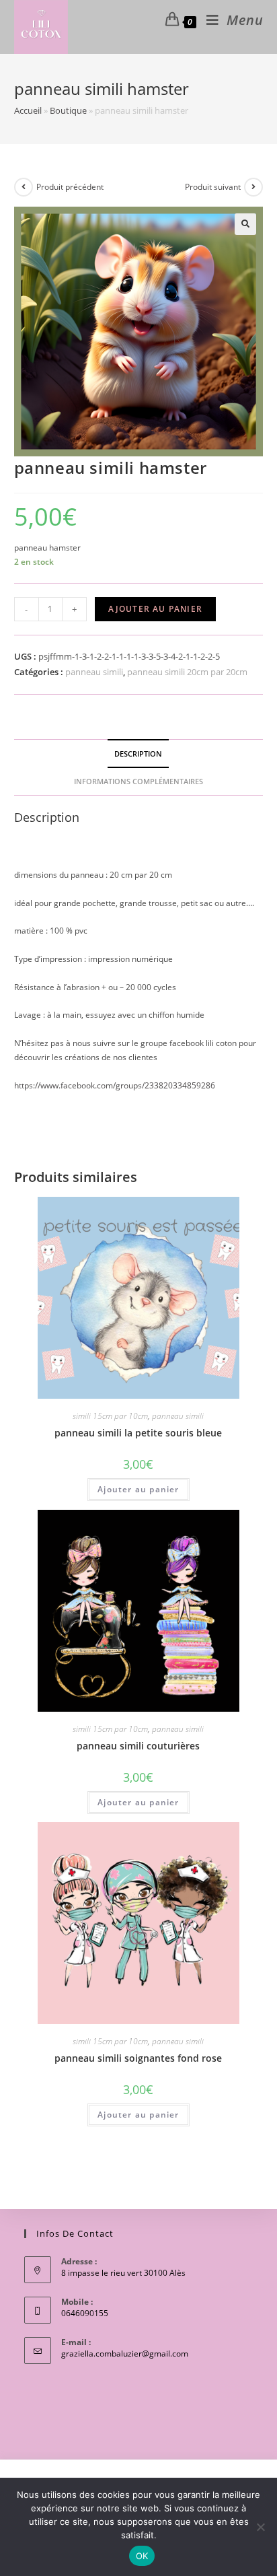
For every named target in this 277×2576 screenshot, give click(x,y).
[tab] (139, 754)
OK (142, 2556)
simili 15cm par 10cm (110, 1416)
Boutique (68, 110)
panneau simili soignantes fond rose (138, 2058)
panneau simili (94, 672)
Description (138, 754)
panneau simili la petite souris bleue (138, 1433)
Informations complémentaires (138, 781)
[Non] (260, 2527)
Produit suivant (213, 187)
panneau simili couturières (138, 1746)
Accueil (28, 110)
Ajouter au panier (155, 609)
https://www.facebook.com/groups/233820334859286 (115, 1085)
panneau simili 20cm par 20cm (187, 672)
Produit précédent (70, 187)
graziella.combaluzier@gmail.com (125, 2354)
